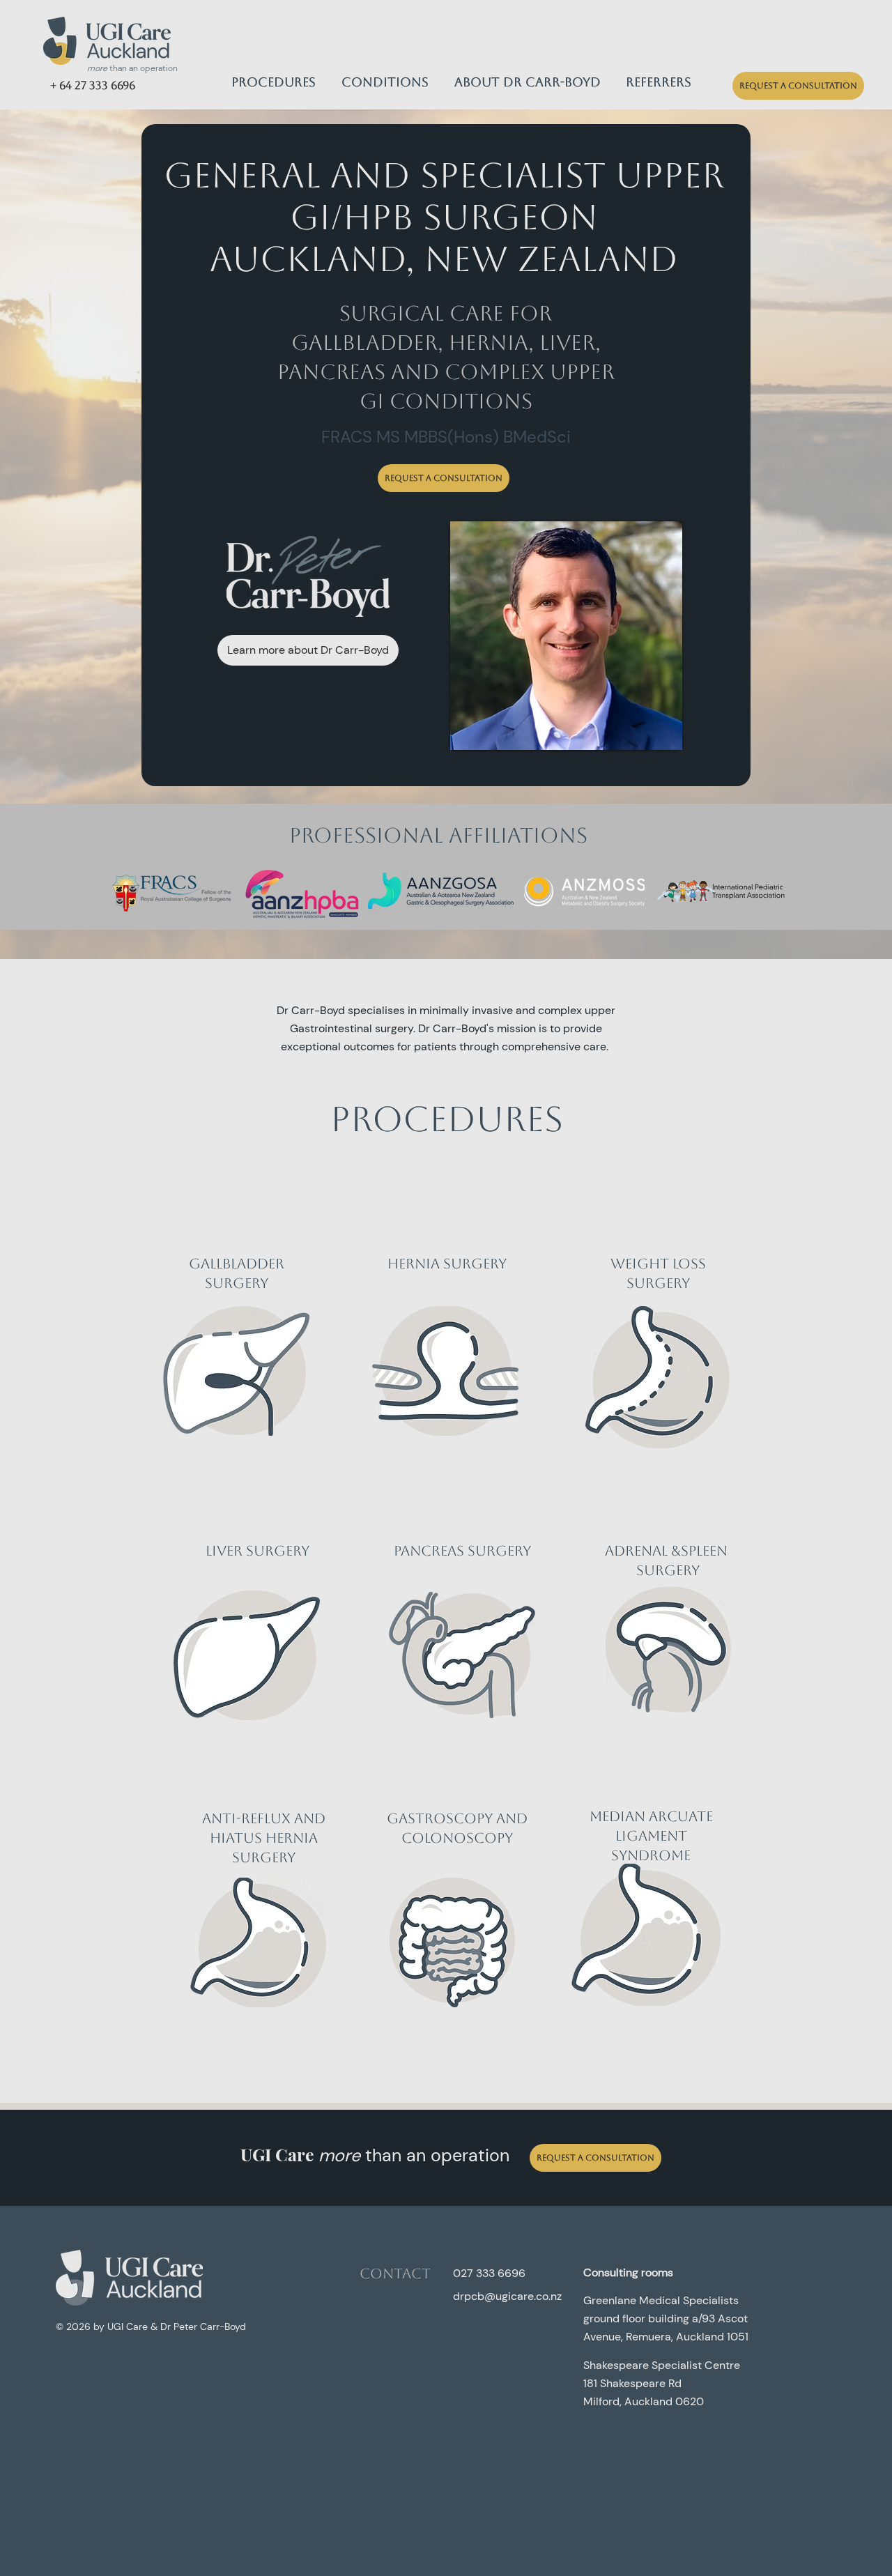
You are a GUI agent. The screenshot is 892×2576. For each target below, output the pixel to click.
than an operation (132, 68)
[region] (237, 1390)
